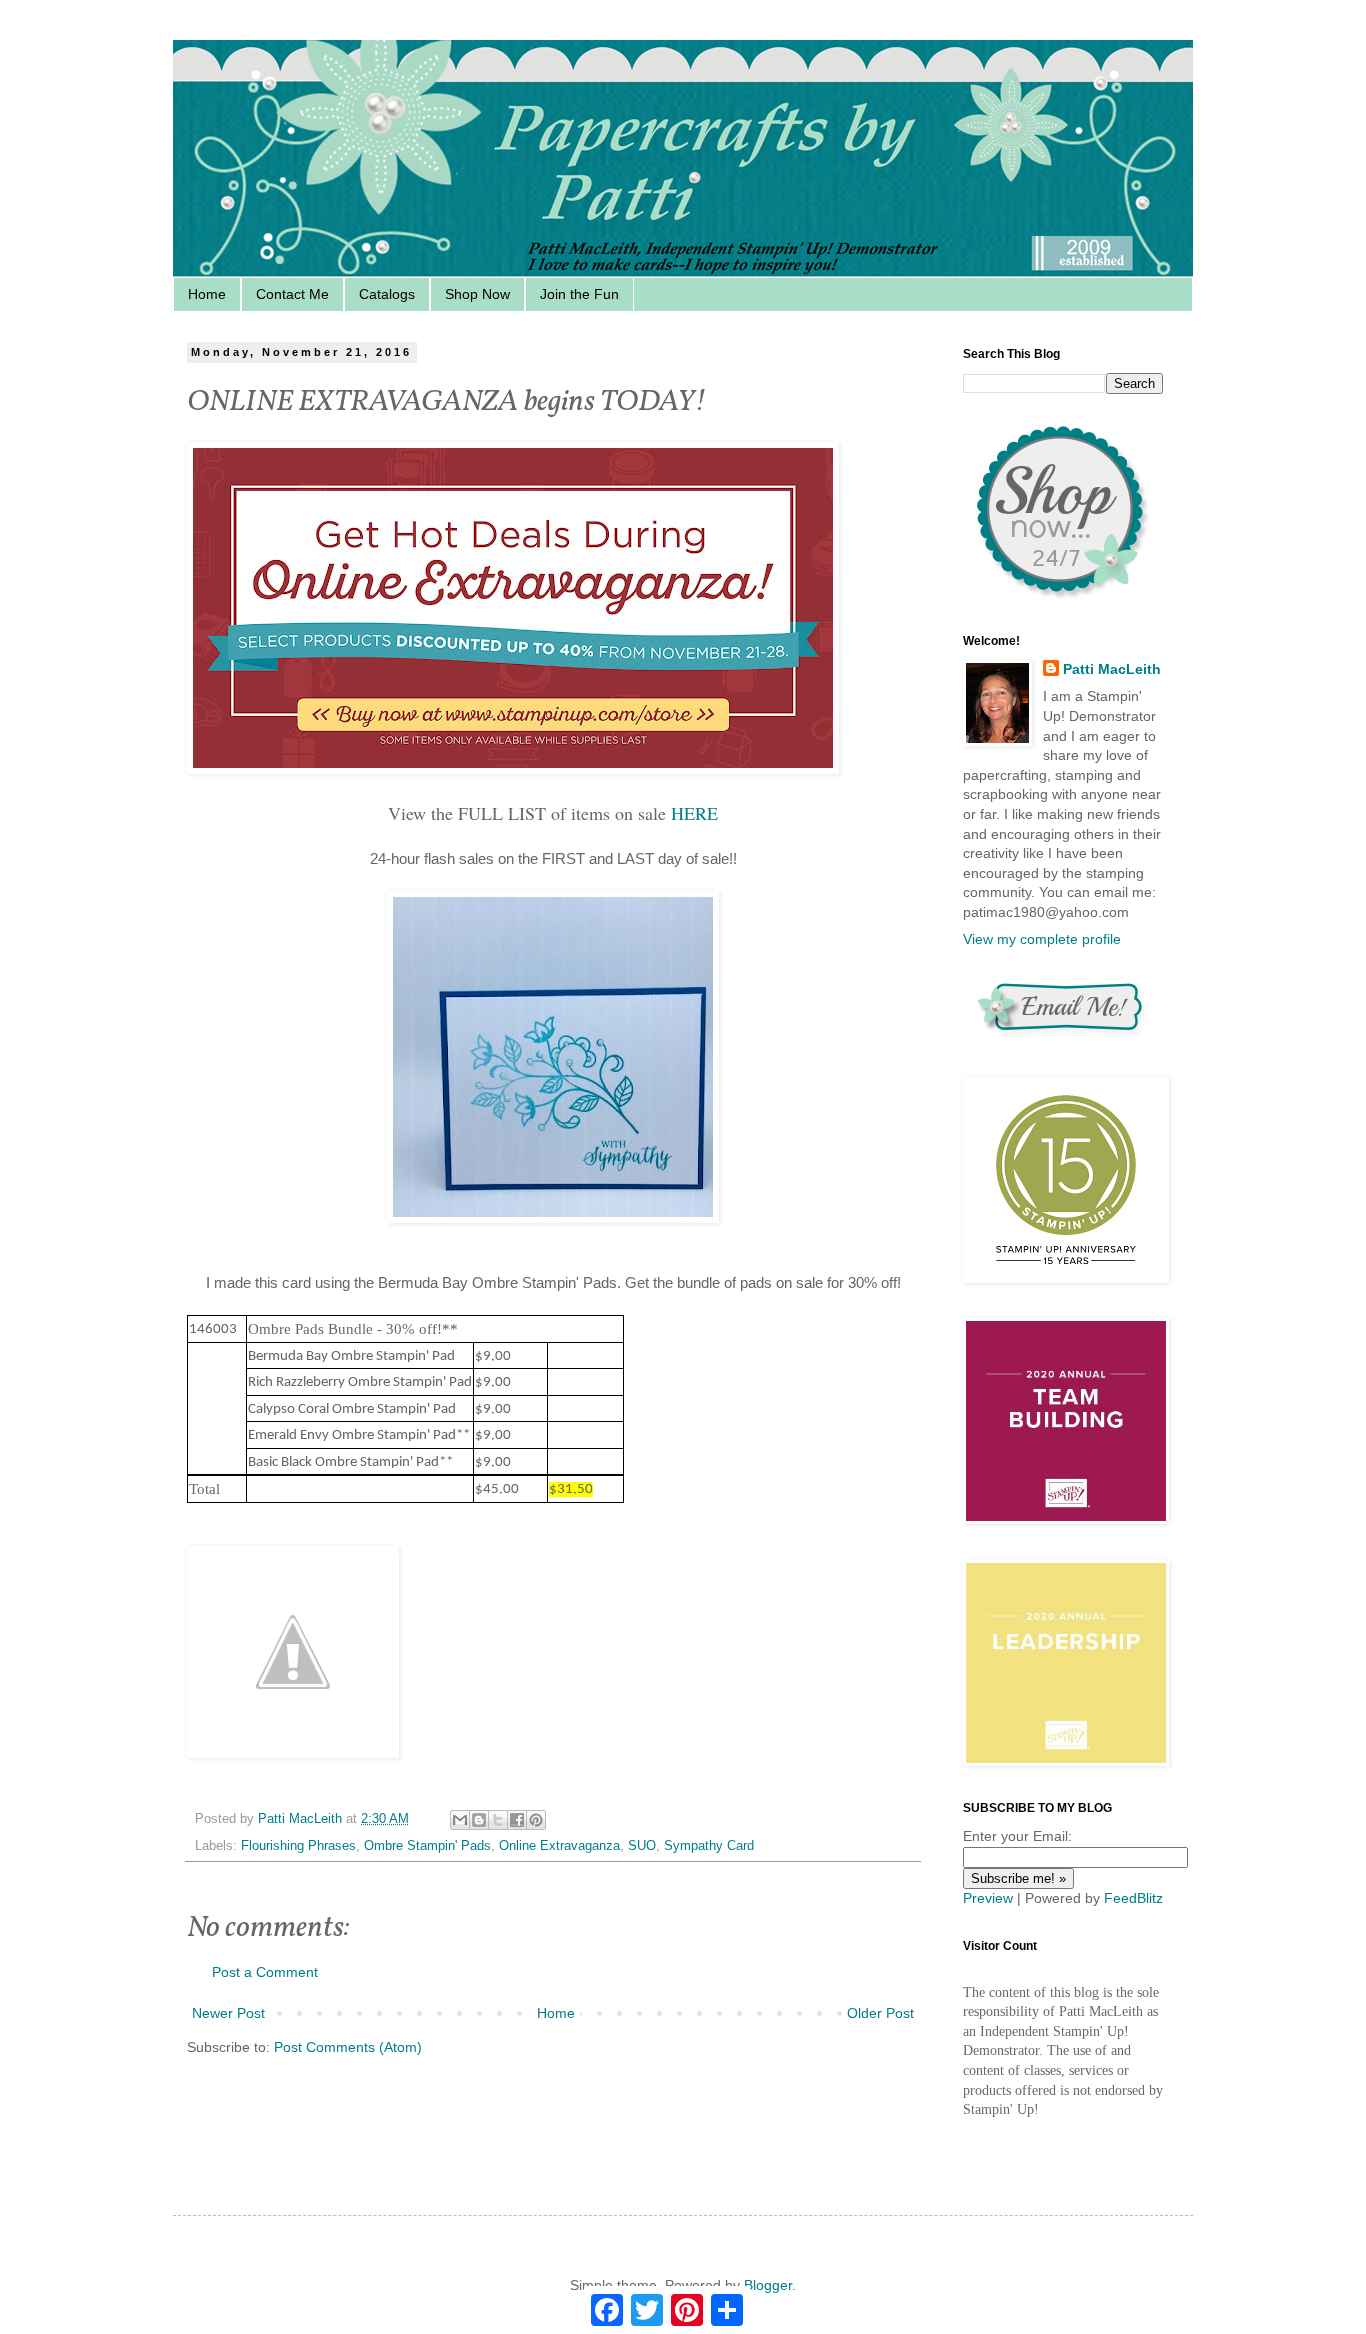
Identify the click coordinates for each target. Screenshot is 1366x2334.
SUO (642, 1846)
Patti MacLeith (1112, 669)
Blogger (768, 2285)
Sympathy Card (709, 1846)
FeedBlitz (1133, 1898)
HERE (694, 813)
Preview (988, 1898)
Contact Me (292, 294)
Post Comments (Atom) (348, 2047)
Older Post (880, 2013)
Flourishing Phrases (298, 1846)
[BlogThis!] (479, 1820)
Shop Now (477, 294)
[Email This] (460, 1820)
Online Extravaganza (559, 1846)
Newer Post (228, 2013)
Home (207, 294)
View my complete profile (1042, 939)
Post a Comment (265, 1972)
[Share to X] (498, 1820)
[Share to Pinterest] (536, 1820)
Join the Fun (579, 294)
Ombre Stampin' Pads (427, 1846)
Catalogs (387, 294)
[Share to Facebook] (517, 1820)
